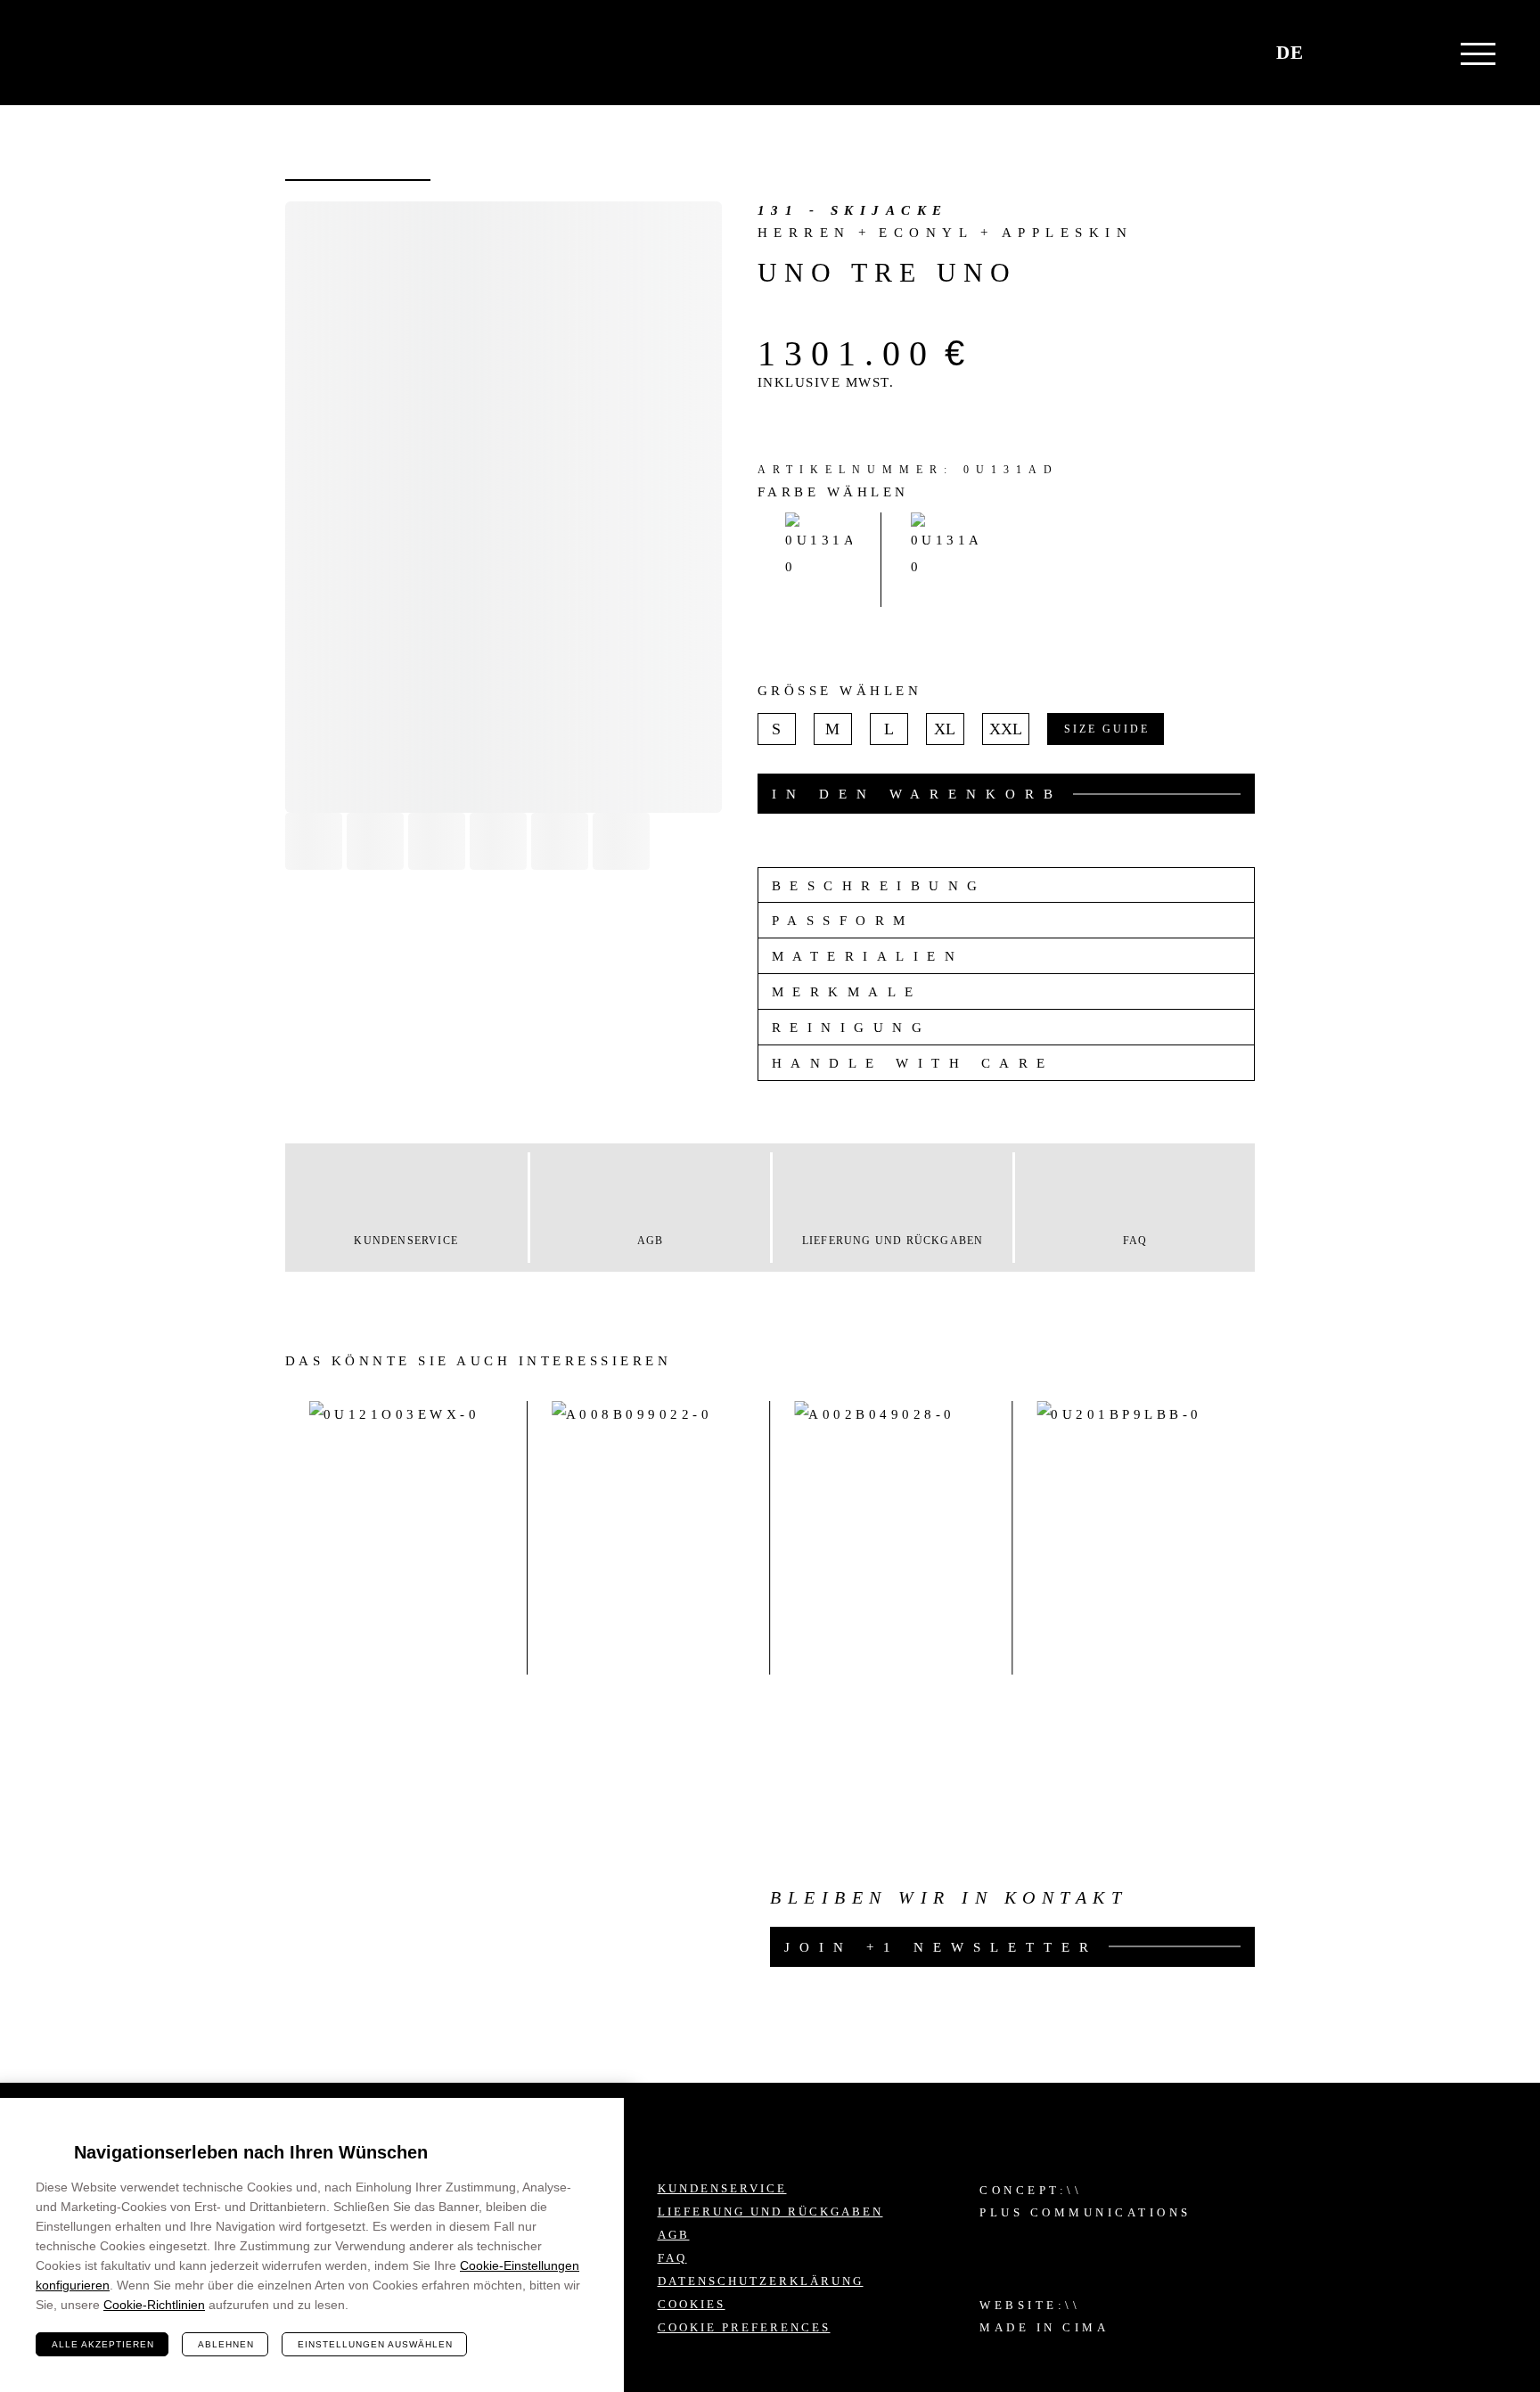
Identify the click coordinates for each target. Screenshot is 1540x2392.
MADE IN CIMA (1044, 2327)
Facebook (1407, 2202)
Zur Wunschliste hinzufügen (323, 235)
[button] (1378, 53)
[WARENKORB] (1336, 53)
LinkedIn (1361, 2249)
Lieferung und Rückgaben (770, 2212)
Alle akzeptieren (103, 2344)
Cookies (692, 2304)
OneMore (108, 53)
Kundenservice (722, 2188)
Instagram (1361, 2202)
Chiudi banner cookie (600, 2122)
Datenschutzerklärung (761, 2281)
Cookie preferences (744, 2327)
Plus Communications (1085, 2212)
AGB (674, 2235)
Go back (358, 180)
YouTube (1407, 2249)
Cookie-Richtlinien (154, 2305)
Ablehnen (226, 2344)
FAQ (672, 2258)
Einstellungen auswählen (375, 2344)
